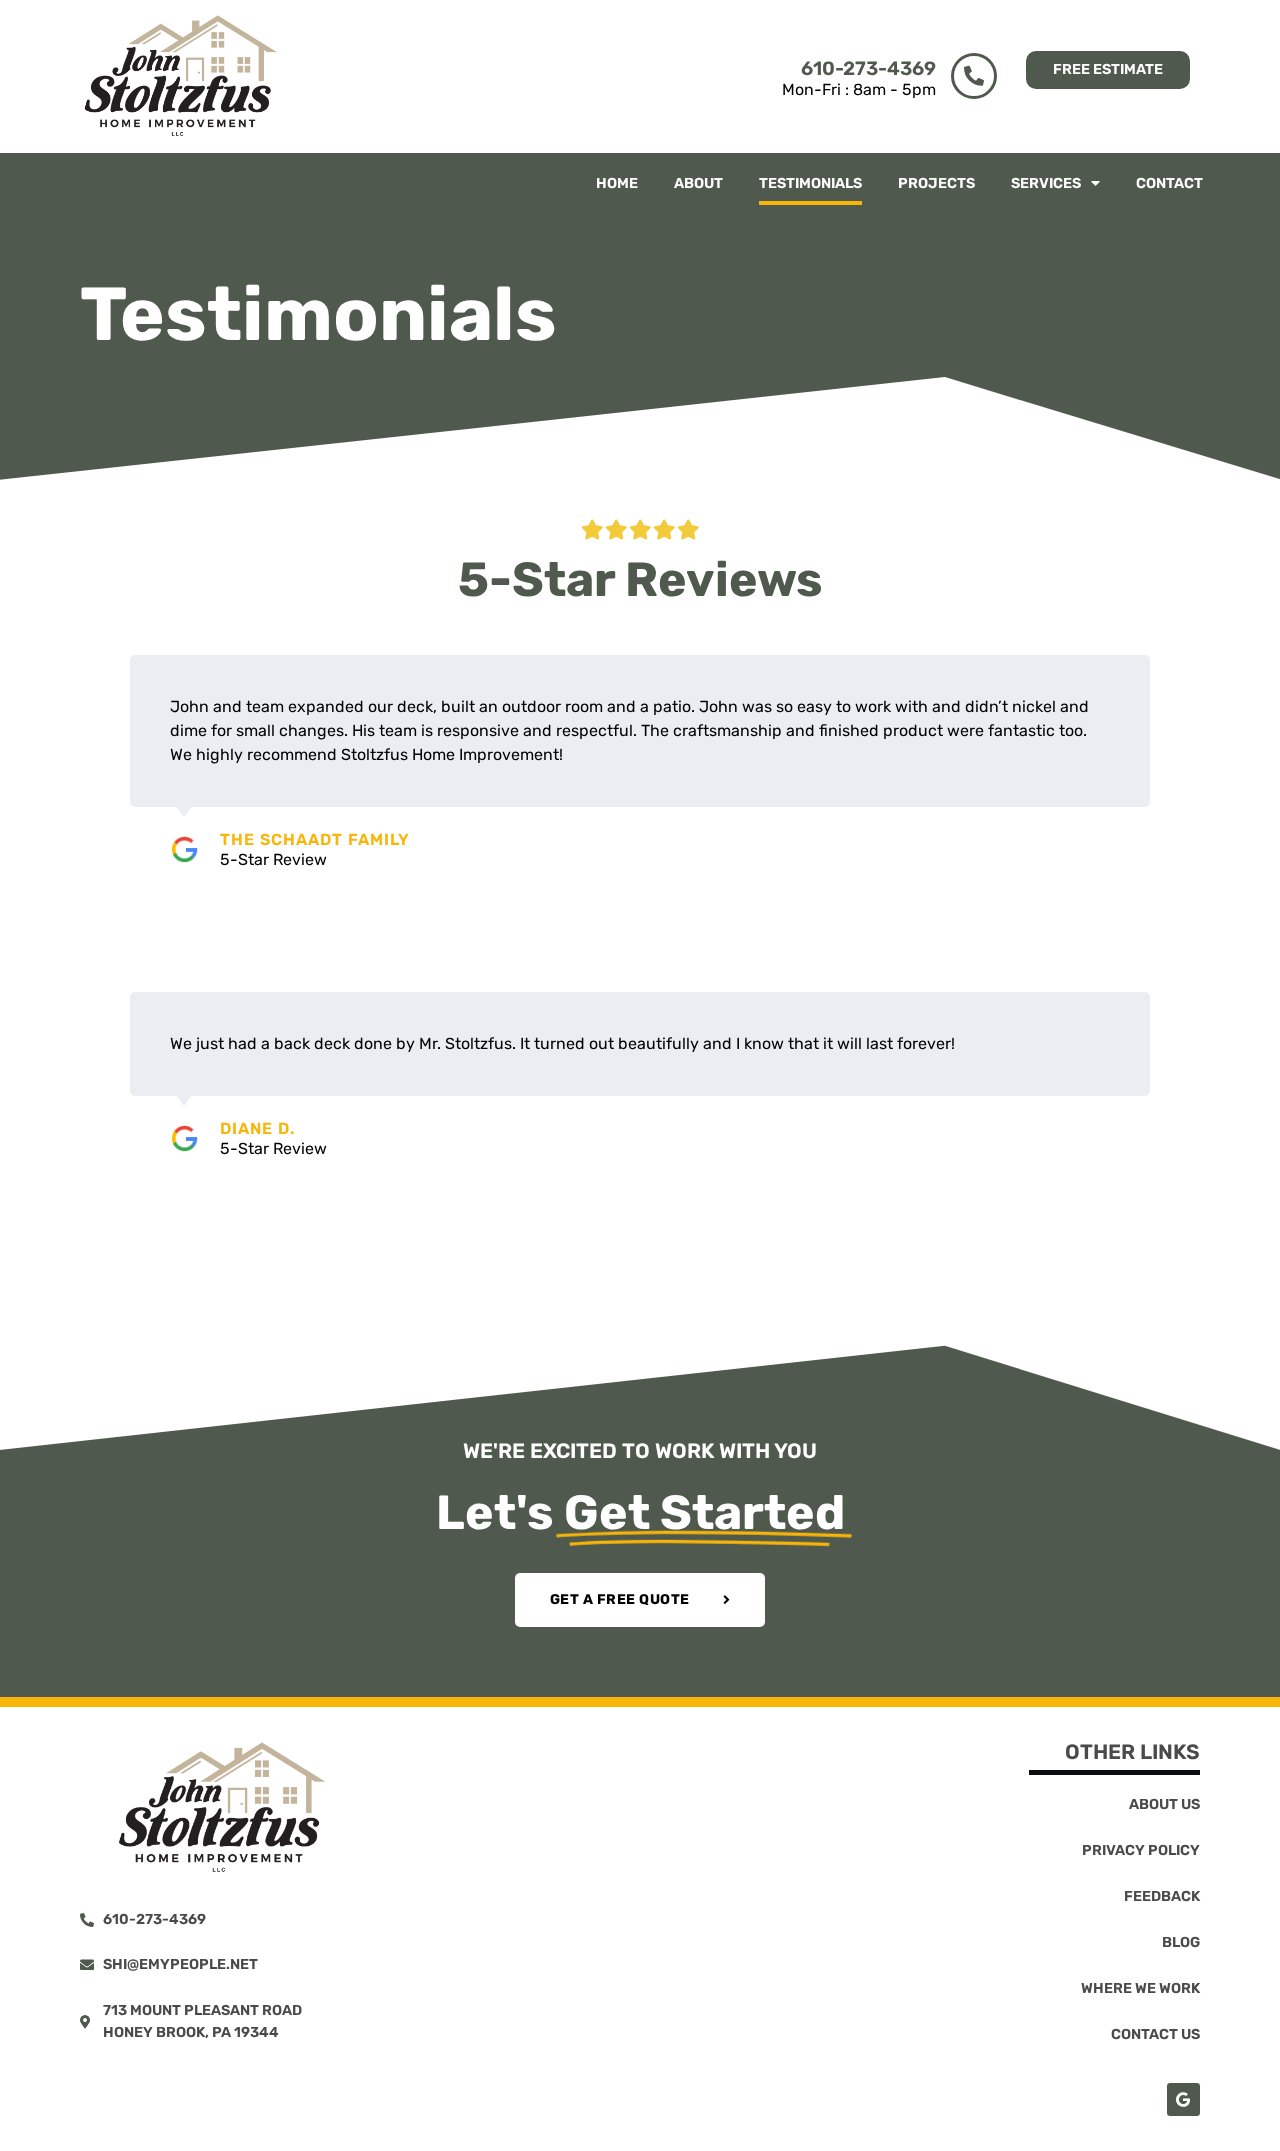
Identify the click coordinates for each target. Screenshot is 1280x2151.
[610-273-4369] (974, 76)
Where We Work (1140, 1988)
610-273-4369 (868, 68)
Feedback (1162, 1896)
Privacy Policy (1141, 1850)
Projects (936, 183)
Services (1046, 183)
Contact (1169, 183)
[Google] (1183, 2099)
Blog (1181, 1942)
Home (617, 183)
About (698, 183)
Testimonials (810, 183)
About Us (1164, 1804)
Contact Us (1155, 2034)
